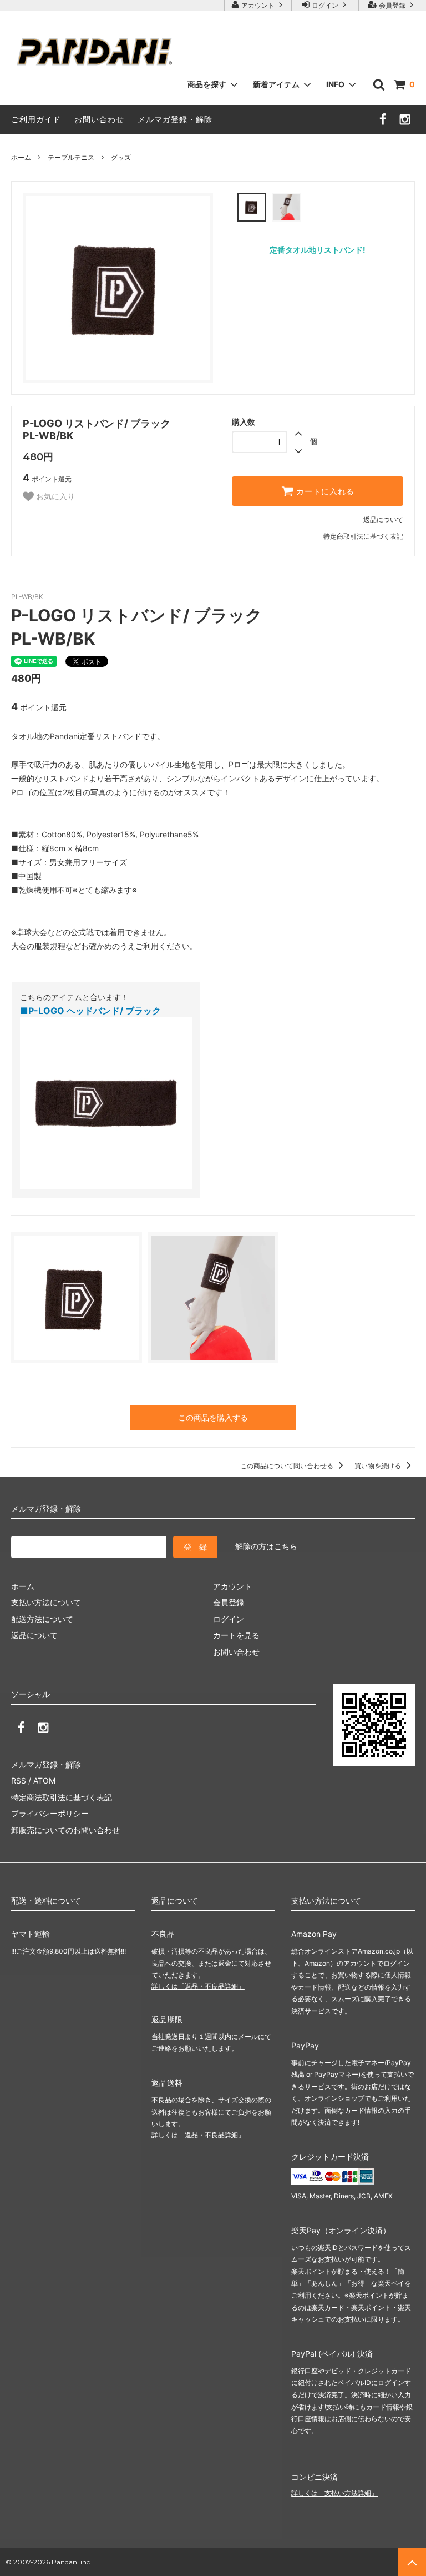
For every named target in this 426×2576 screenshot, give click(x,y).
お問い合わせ (99, 119)
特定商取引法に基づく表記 (363, 536)
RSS (19, 1781)
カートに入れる (324, 491)
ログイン (325, 5)
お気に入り (54, 496)
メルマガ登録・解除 (175, 119)
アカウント (258, 5)
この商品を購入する (213, 1417)
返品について (383, 519)
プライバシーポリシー (50, 1813)
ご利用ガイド (36, 119)
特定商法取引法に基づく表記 (62, 1797)
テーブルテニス (71, 157)
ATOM (44, 1781)
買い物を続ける (379, 1466)
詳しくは (198, 1986)
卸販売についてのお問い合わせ (65, 1830)
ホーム (21, 157)
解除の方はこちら (266, 1546)
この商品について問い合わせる (288, 1466)
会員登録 (392, 5)
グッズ (121, 157)
